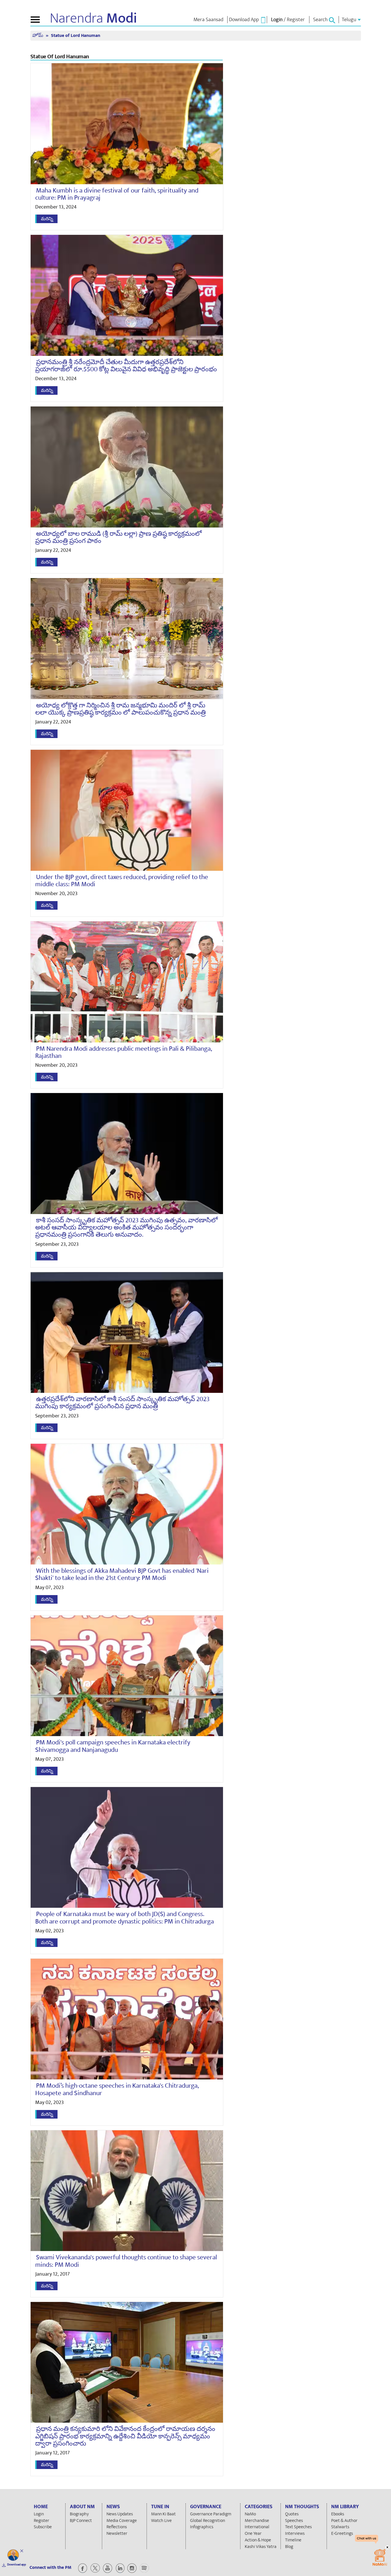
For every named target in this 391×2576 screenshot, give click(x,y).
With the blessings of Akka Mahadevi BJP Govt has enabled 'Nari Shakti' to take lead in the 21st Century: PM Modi (122, 1574)
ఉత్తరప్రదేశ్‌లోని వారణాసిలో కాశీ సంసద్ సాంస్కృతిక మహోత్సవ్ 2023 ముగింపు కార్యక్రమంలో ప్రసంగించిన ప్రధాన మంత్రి (122, 1403)
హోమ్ (38, 36)
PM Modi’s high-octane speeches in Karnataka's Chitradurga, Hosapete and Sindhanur (117, 2089)
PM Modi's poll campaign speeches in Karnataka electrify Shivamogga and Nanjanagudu (113, 1746)
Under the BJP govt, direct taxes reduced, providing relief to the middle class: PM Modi (122, 881)
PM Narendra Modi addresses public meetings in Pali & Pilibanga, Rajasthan (124, 1052)
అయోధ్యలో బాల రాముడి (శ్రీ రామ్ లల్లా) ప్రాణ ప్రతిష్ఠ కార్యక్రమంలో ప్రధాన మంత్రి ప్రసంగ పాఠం (119, 537)
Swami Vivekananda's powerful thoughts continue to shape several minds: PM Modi (126, 2261)
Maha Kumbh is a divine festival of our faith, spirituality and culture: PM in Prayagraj (117, 194)
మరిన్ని (47, 219)
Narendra (93, 18)
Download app (17, 2565)
